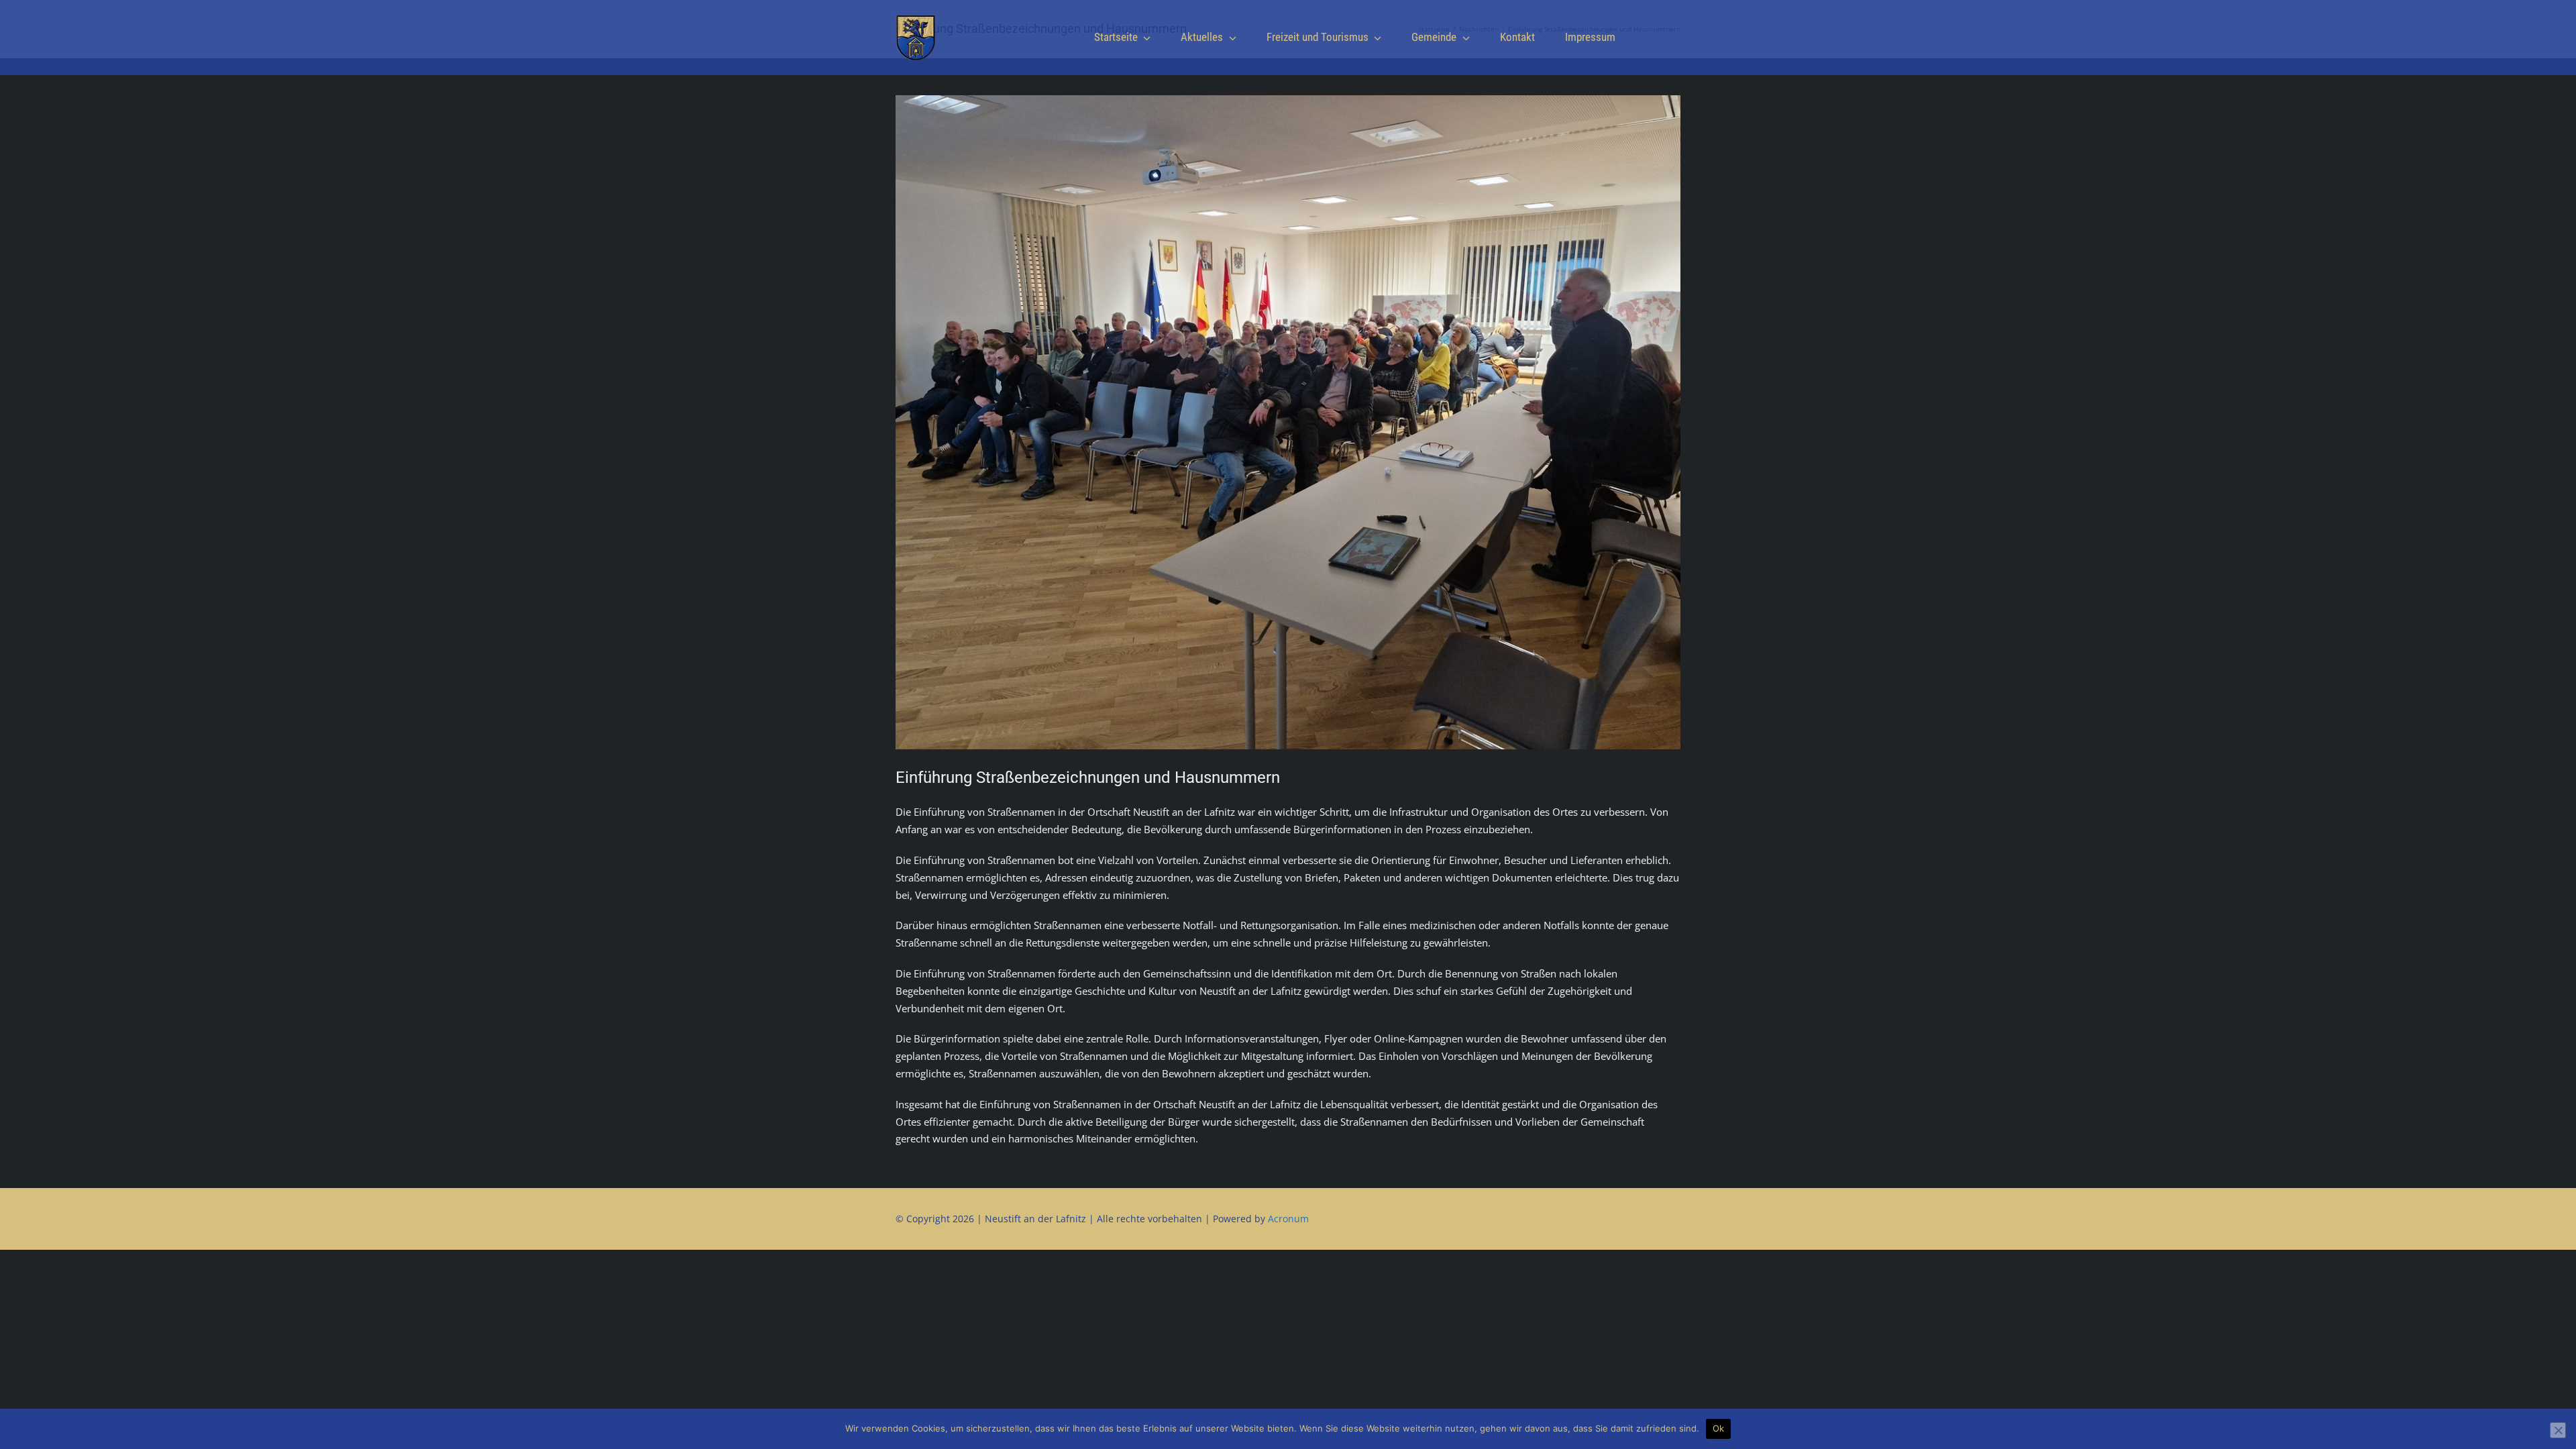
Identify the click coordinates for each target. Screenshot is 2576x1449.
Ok (1719, 1428)
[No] (2558, 1430)
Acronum (1288, 1219)
